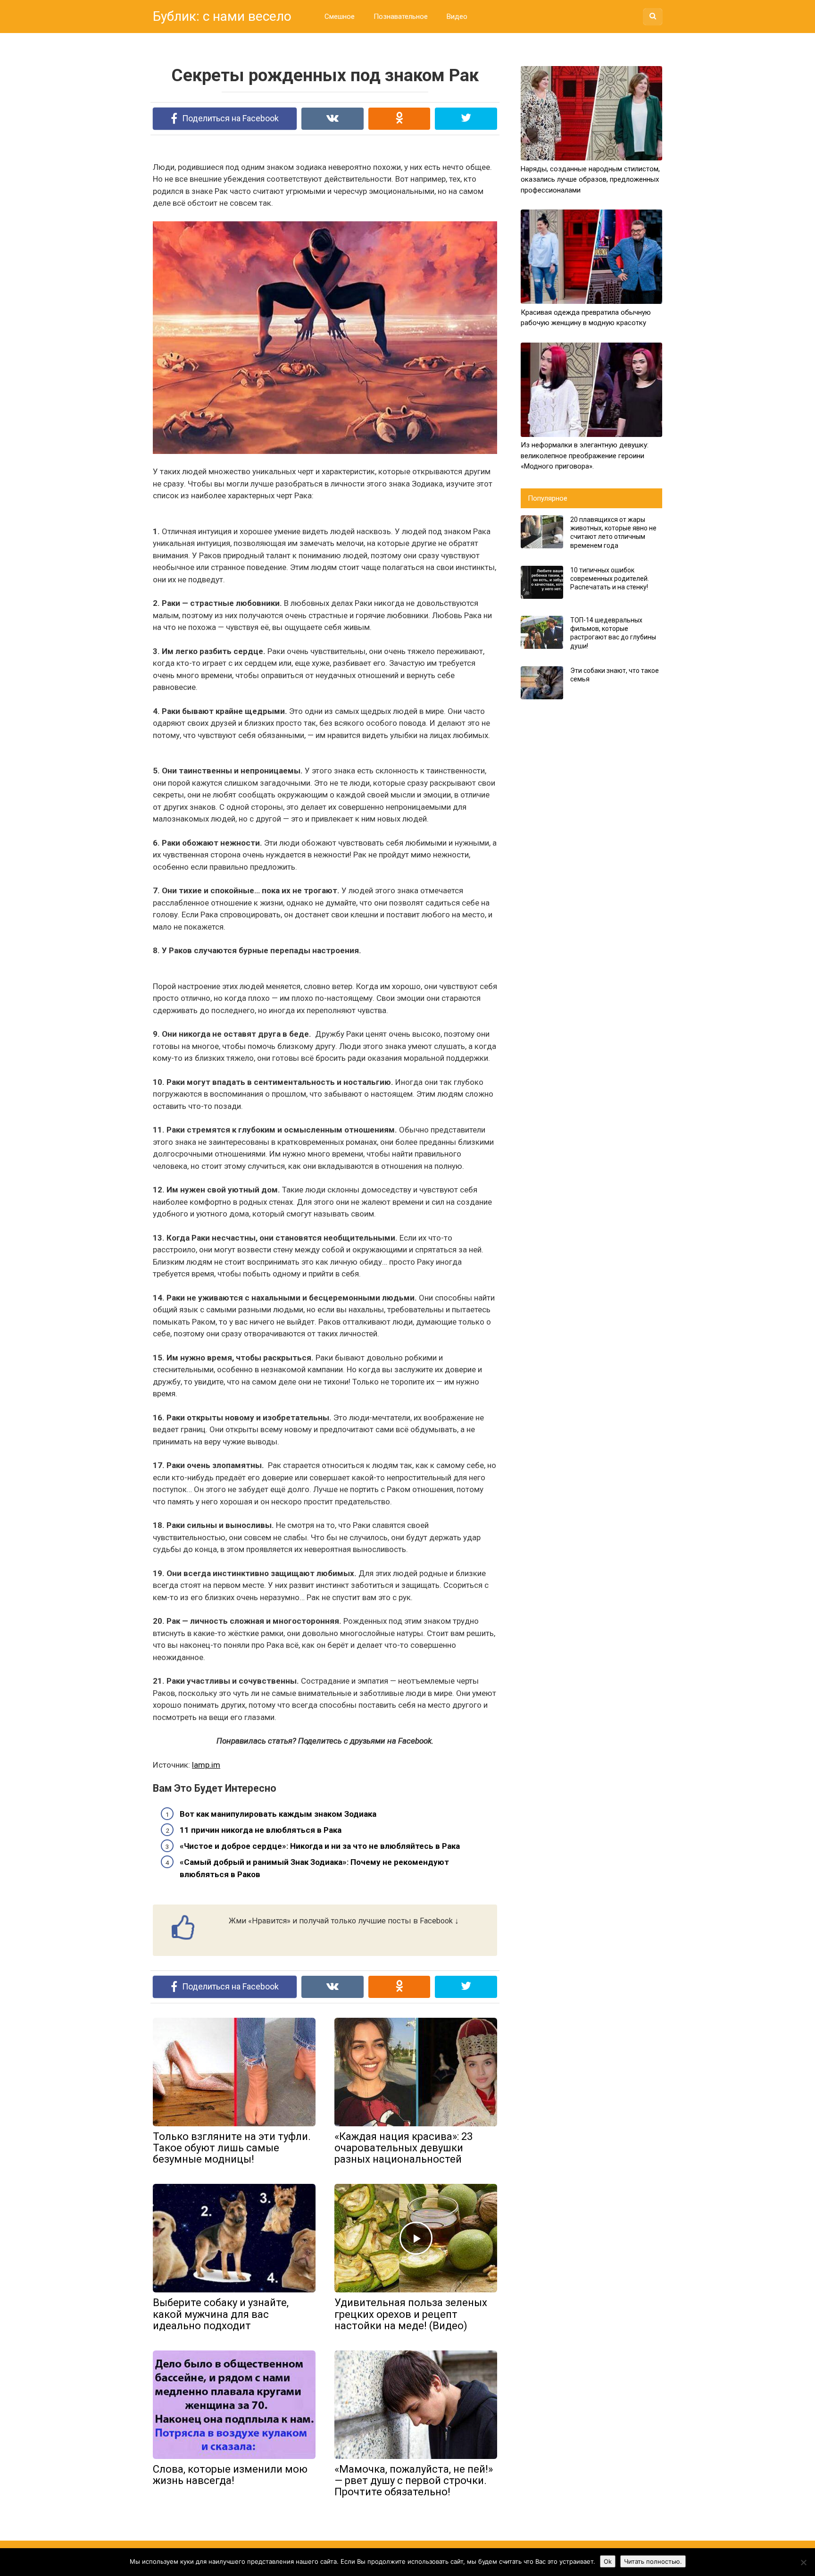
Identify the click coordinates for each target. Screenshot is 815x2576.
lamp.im (206, 1765)
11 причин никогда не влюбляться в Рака (261, 1830)
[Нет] (803, 2562)
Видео (457, 17)
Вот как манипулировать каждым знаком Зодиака (278, 1814)
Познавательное (401, 17)
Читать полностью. (653, 2561)
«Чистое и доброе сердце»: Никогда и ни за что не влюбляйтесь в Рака (320, 1846)
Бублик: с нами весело (222, 16)
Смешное (340, 17)
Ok (608, 2561)
